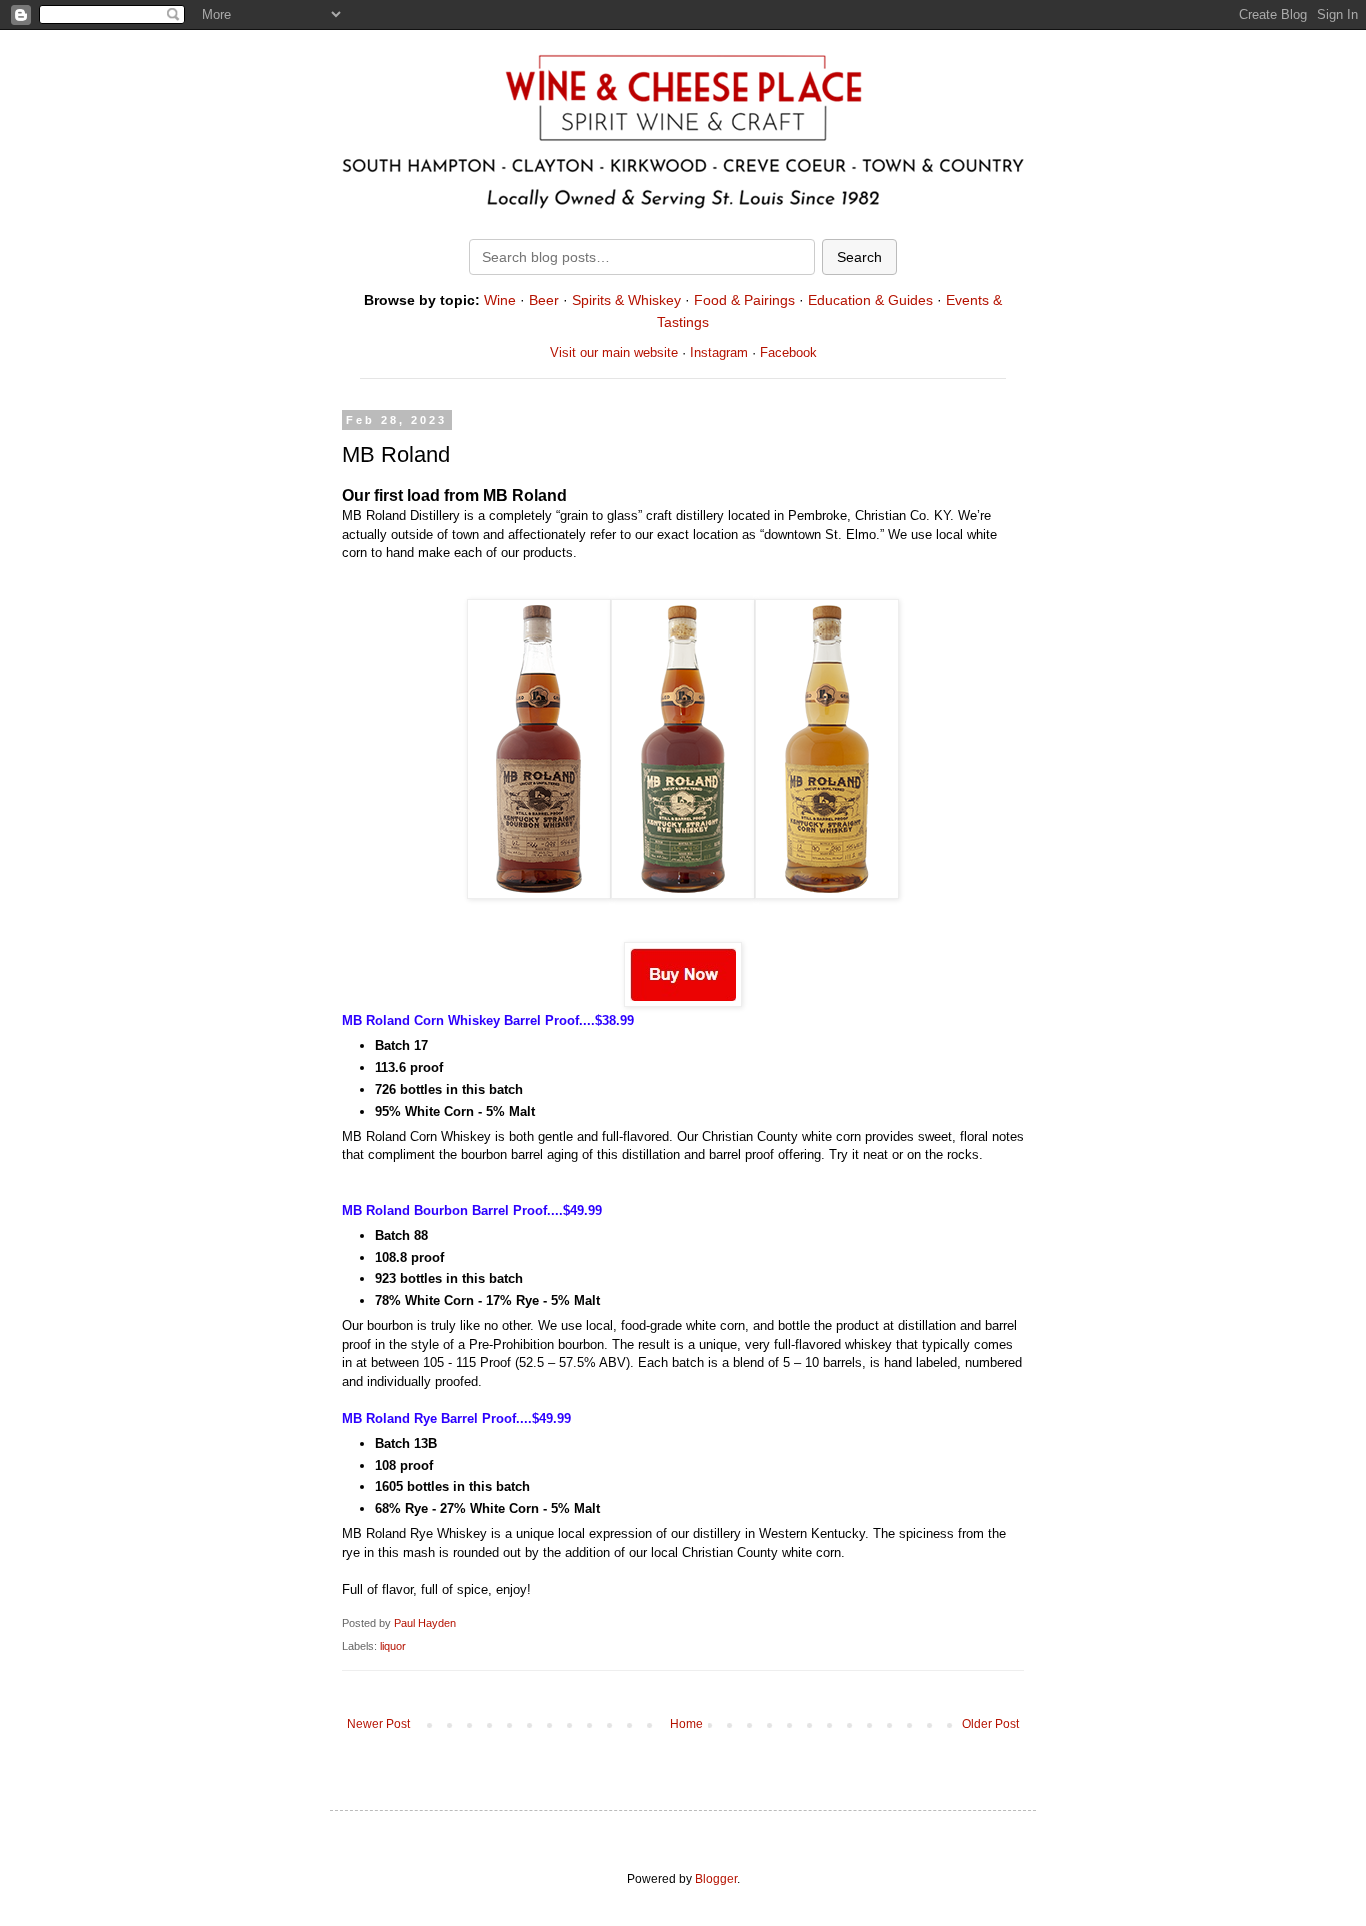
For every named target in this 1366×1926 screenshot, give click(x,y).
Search (859, 257)
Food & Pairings (744, 300)
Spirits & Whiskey (626, 300)
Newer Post (378, 1724)
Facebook (788, 352)
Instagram (719, 352)
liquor (393, 1646)
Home (686, 1724)
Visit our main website (614, 352)
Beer (544, 300)
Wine (500, 300)
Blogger (716, 1879)
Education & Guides (870, 300)
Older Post (990, 1724)
